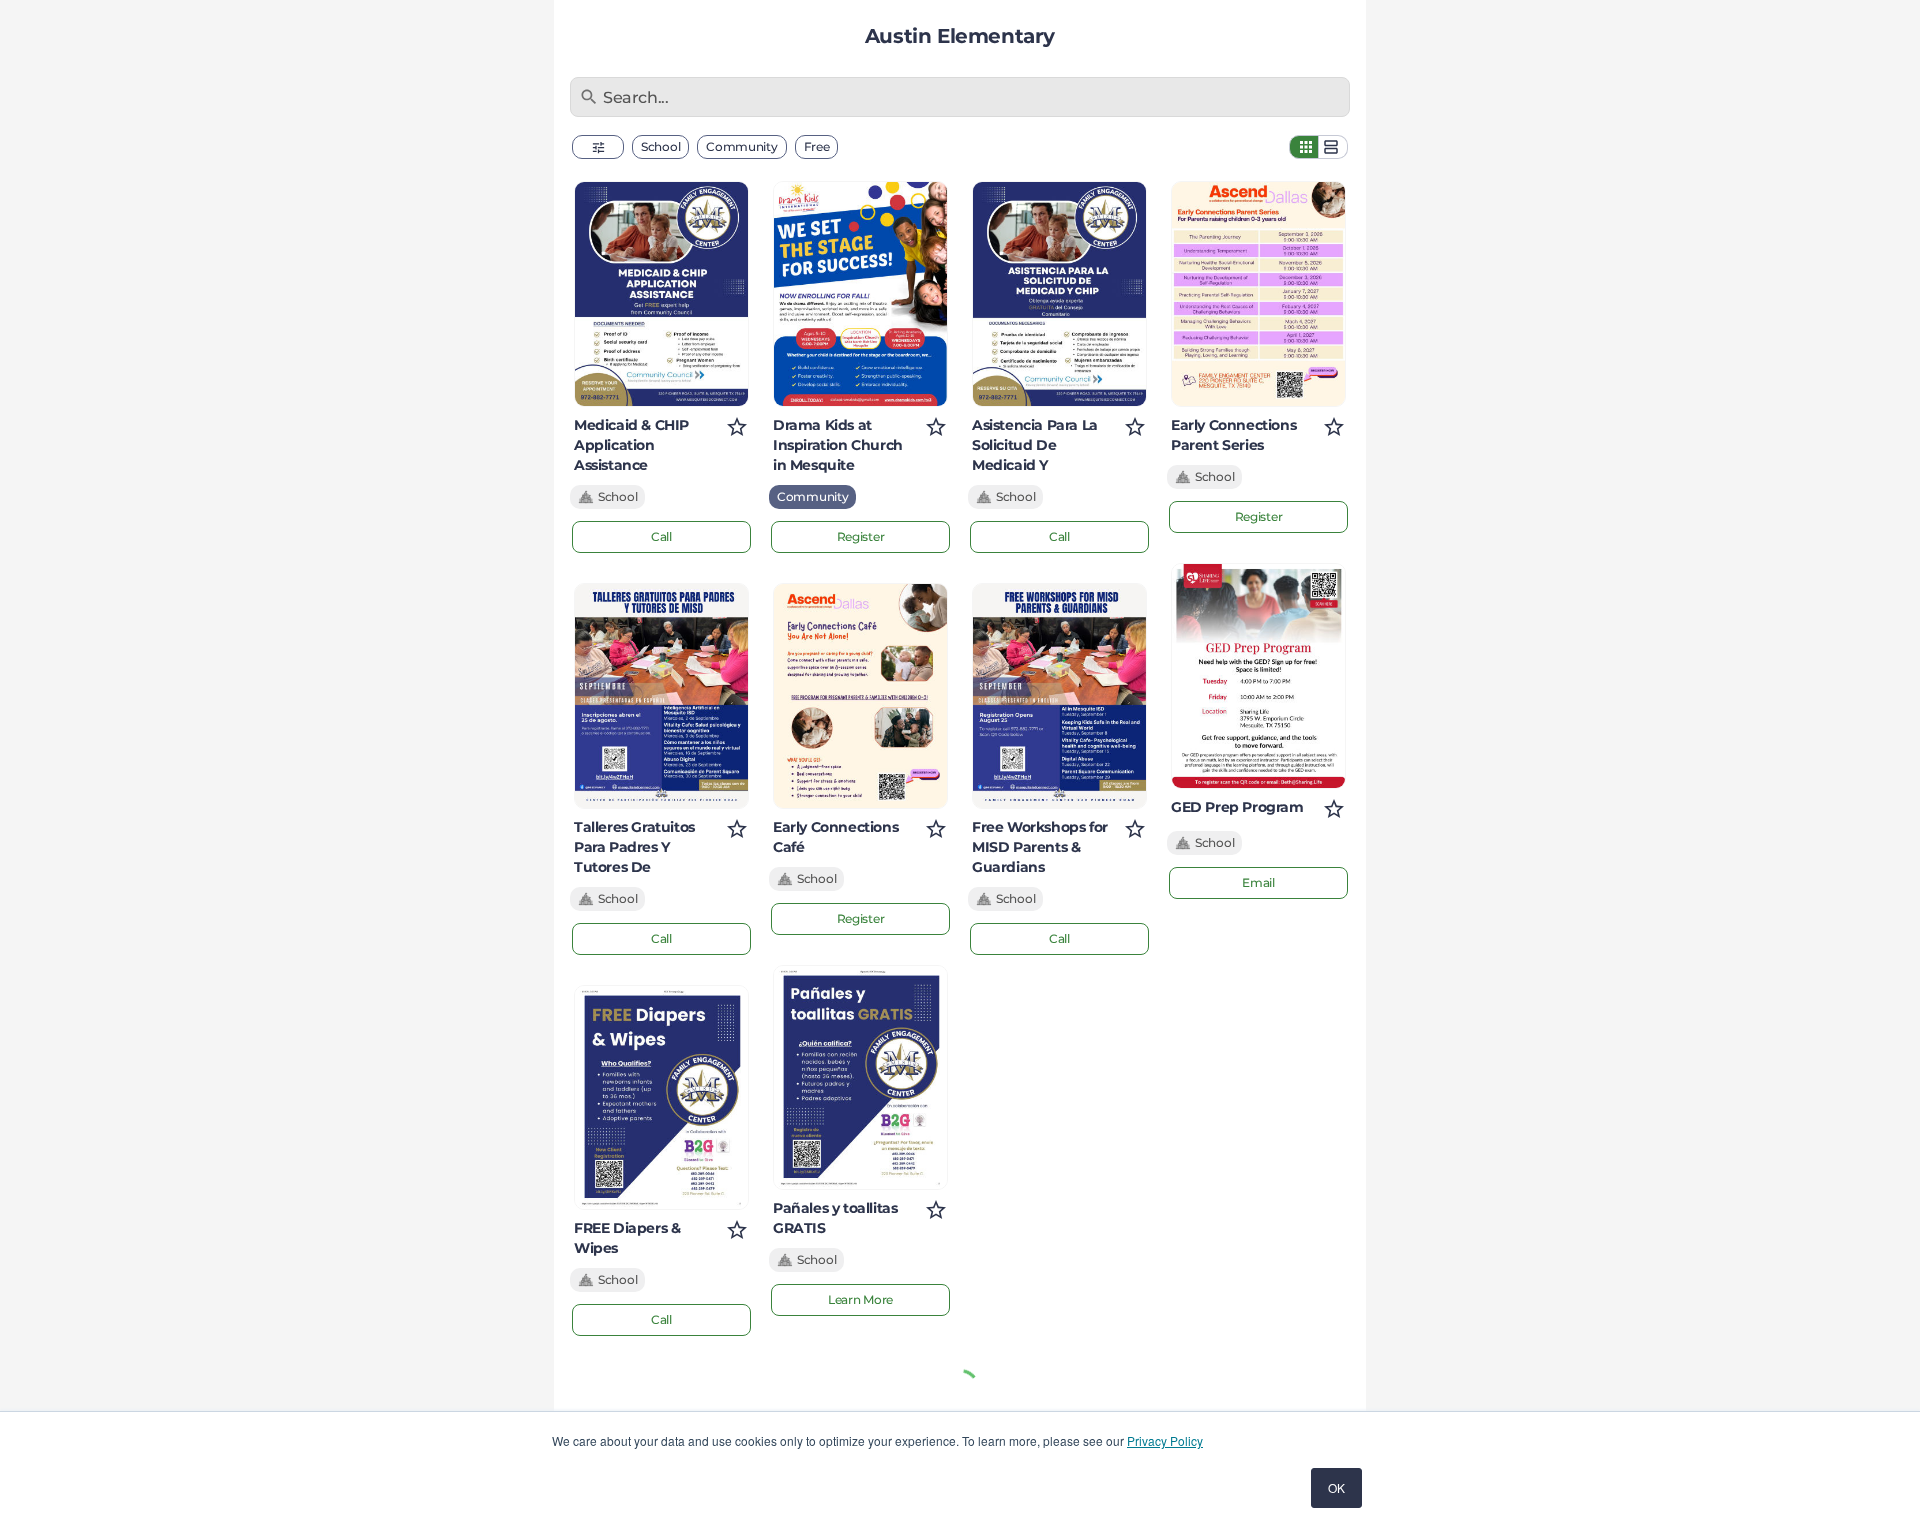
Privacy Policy (1165, 1440)
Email (1258, 882)
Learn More (860, 1299)
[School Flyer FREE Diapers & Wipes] (661, 1098)
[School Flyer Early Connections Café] (860, 696)
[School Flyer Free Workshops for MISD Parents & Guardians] (1059, 696)
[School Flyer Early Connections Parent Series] (1258, 294)
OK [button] (1336, 1487)
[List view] (1333, 147)
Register (861, 536)
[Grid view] (1304, 147)
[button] (598, 147)
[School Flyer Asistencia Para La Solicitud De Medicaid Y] (1059, 294)
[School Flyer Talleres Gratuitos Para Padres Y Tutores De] (661, 696)
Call (661, 536)
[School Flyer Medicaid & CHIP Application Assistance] (661, 294)
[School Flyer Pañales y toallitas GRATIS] (860, 1078)
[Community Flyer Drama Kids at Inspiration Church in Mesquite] (860, 294)
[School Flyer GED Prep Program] (1258, 676)
